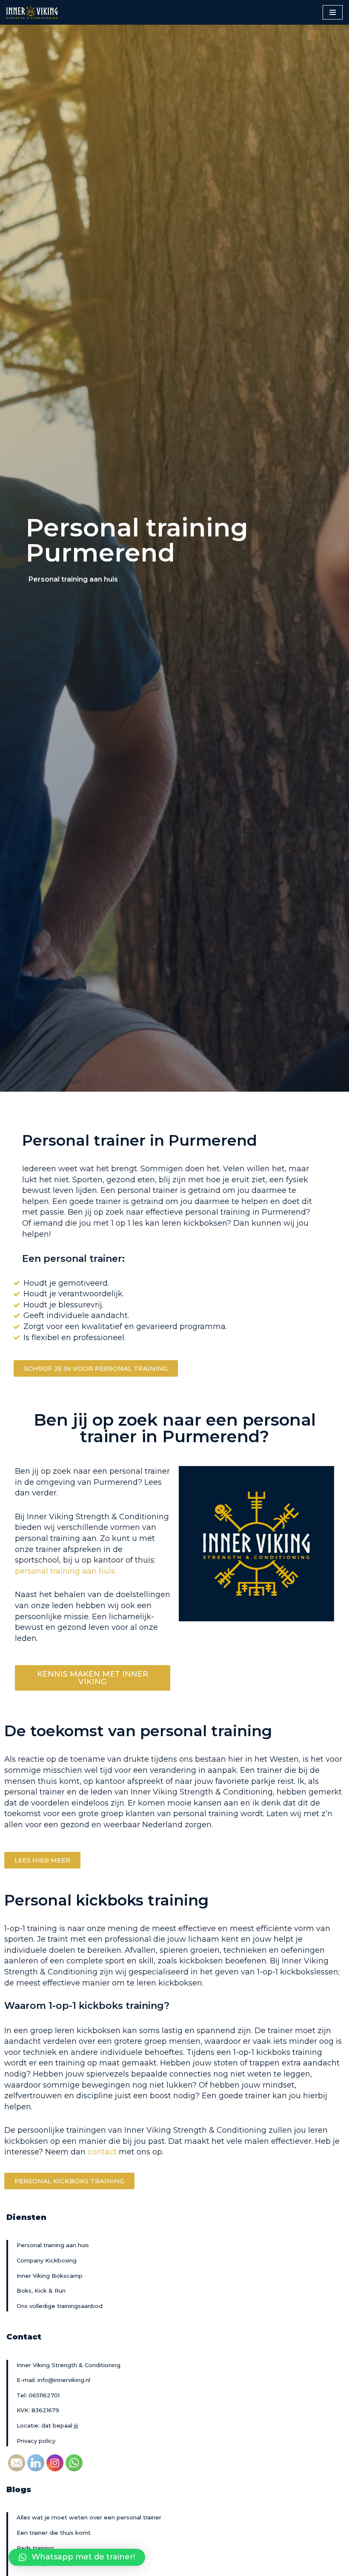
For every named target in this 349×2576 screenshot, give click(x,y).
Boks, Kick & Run (41, 2291)
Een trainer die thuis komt (54, 2533)
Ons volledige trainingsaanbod (60, 2306)
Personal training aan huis (53, 2245)
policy (47, 2441)
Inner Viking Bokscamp (50, 2276)
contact (102, 2152)
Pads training (35, 2548)
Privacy (28, 2441)
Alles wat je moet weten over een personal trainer (89, 2517)
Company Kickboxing (47, 2260)
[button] (96, 1368)
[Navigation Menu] (333, 12)
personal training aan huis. (67, 1571)
